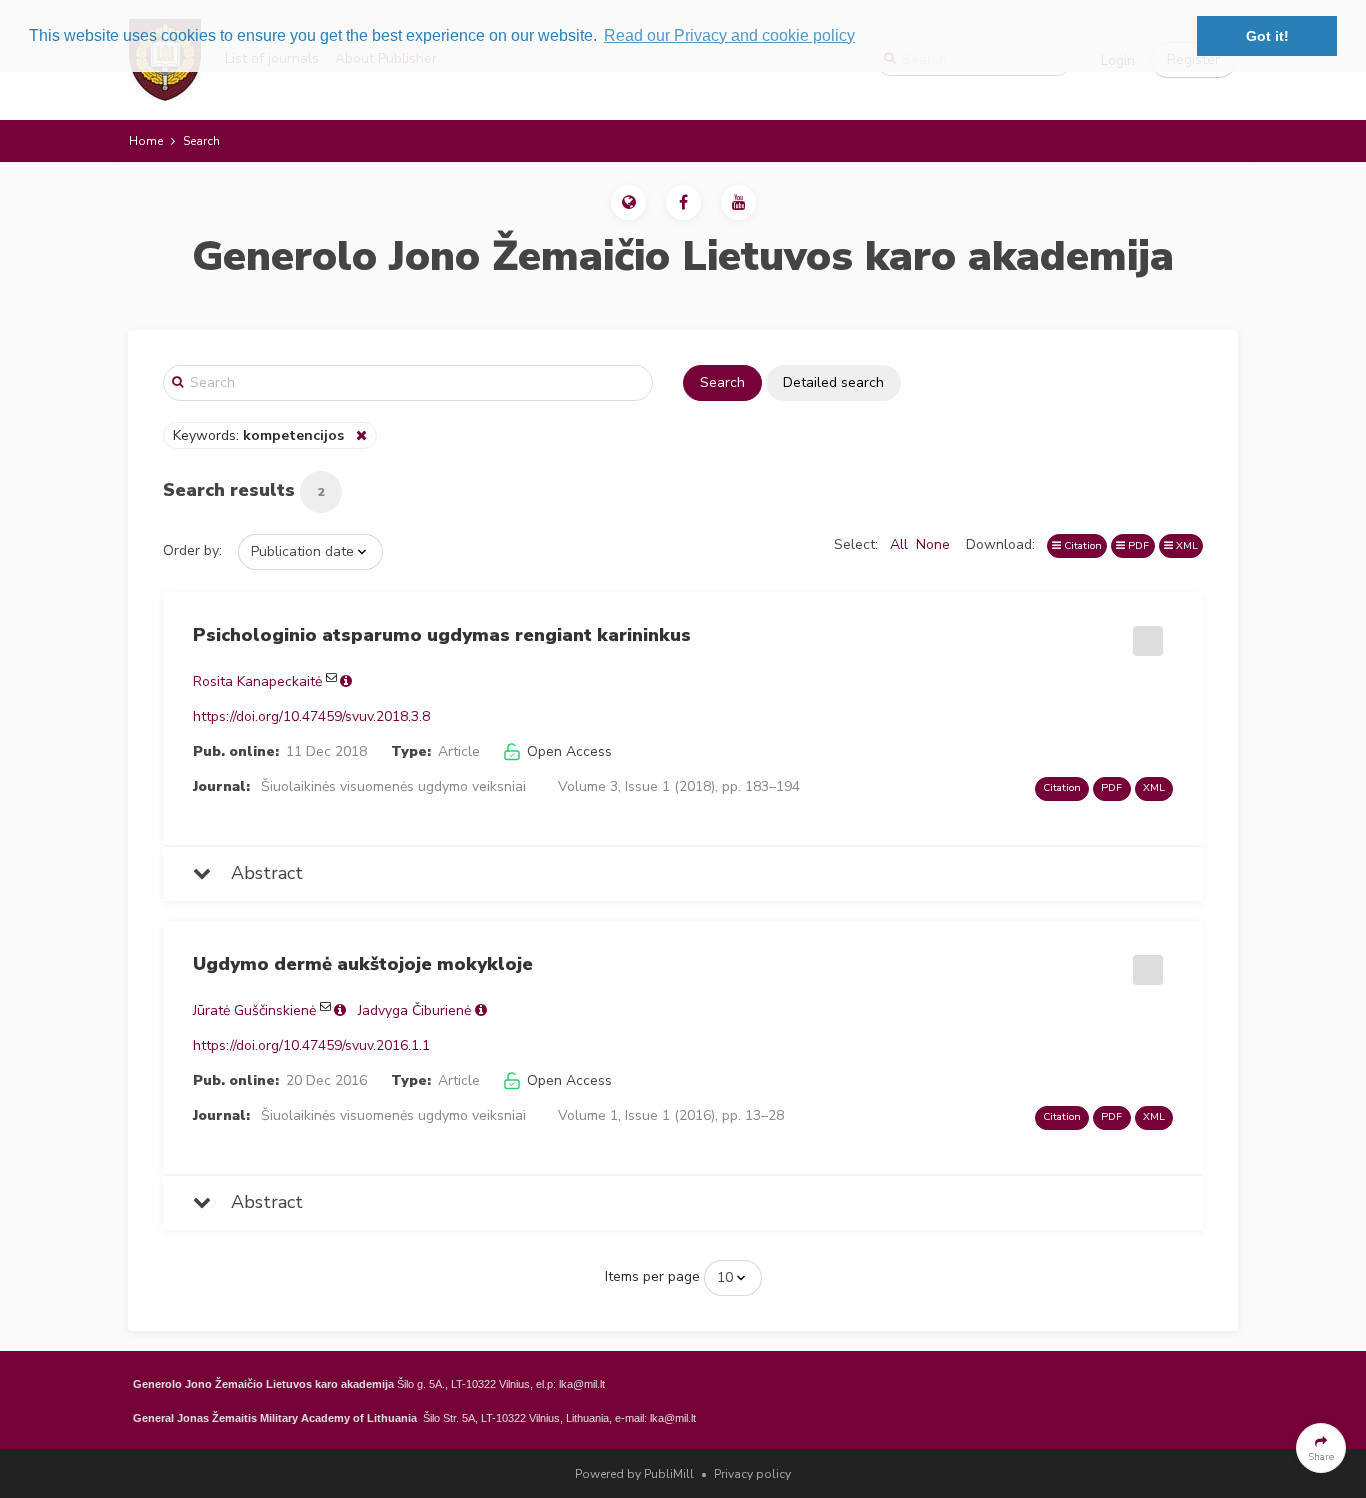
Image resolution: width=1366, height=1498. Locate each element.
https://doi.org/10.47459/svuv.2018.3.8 (311, 716)
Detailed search (833, 382)
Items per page (652, 1276)
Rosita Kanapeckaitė (257, 681)
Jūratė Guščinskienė (254, 1010)
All (899, 544)
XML (1185, 545)
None (933, 544)
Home (146, 141)
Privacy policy (752, 1474)
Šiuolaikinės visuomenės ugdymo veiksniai (393, 786)
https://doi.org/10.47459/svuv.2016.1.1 (311, 1045)
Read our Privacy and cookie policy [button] (729, 35)
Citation (1081, 545)
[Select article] (1145, 634)
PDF (1137, 545)
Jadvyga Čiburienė (414, 1010)
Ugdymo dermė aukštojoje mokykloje (363, 964)
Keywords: (258, 435)
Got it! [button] (1267, 36)
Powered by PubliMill (634, 1474)
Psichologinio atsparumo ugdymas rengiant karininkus (442, 635)
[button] (628, 202)
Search (722, 382)
